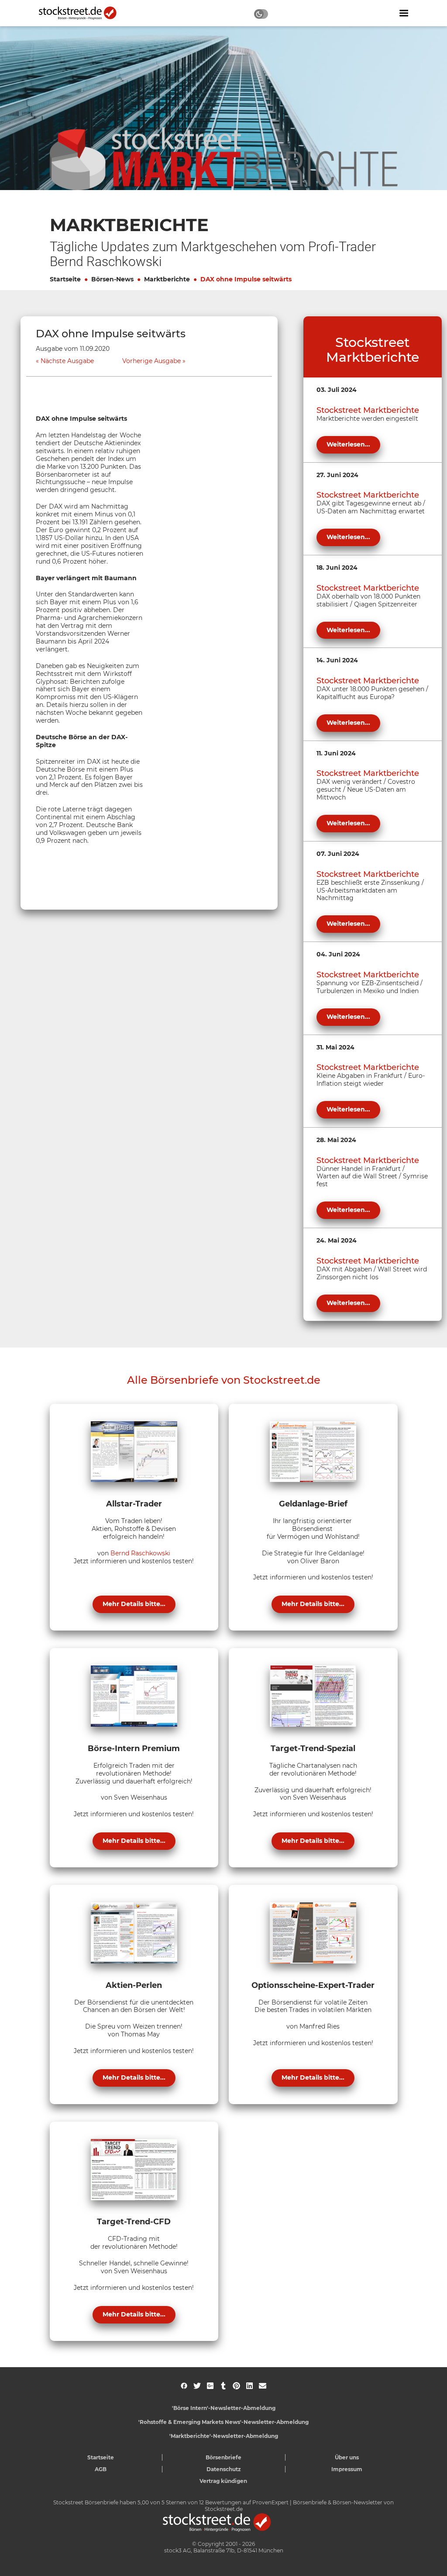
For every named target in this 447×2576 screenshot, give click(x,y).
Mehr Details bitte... (134, 1604)
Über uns (347, 2457)
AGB (101, 2469)
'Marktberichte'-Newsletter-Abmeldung (224, 2436)
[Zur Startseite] (83, 13)
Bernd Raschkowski (140, 1553)
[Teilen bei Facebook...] (184, 2386)
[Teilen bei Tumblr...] (223, 2386)
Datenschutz (224, 2469)
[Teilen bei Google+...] (210, 2386)
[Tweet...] (197, 2386)
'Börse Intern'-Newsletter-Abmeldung (224, 2408)
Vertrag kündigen (223, 2481)
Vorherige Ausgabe (151, 361)
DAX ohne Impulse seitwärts (246, 279)
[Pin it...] (236, 2386)
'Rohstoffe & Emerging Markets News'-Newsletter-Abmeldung (223, 2422)
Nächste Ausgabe (67, 361)
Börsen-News (112, 279)
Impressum (347, 2469)
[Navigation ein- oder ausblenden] (404, 13)
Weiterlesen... (348, 444)
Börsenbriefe (223, 2457)
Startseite (65, 279)
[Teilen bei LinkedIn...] (249, 2386)
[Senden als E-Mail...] (263, 2386)
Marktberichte (167, 279)
